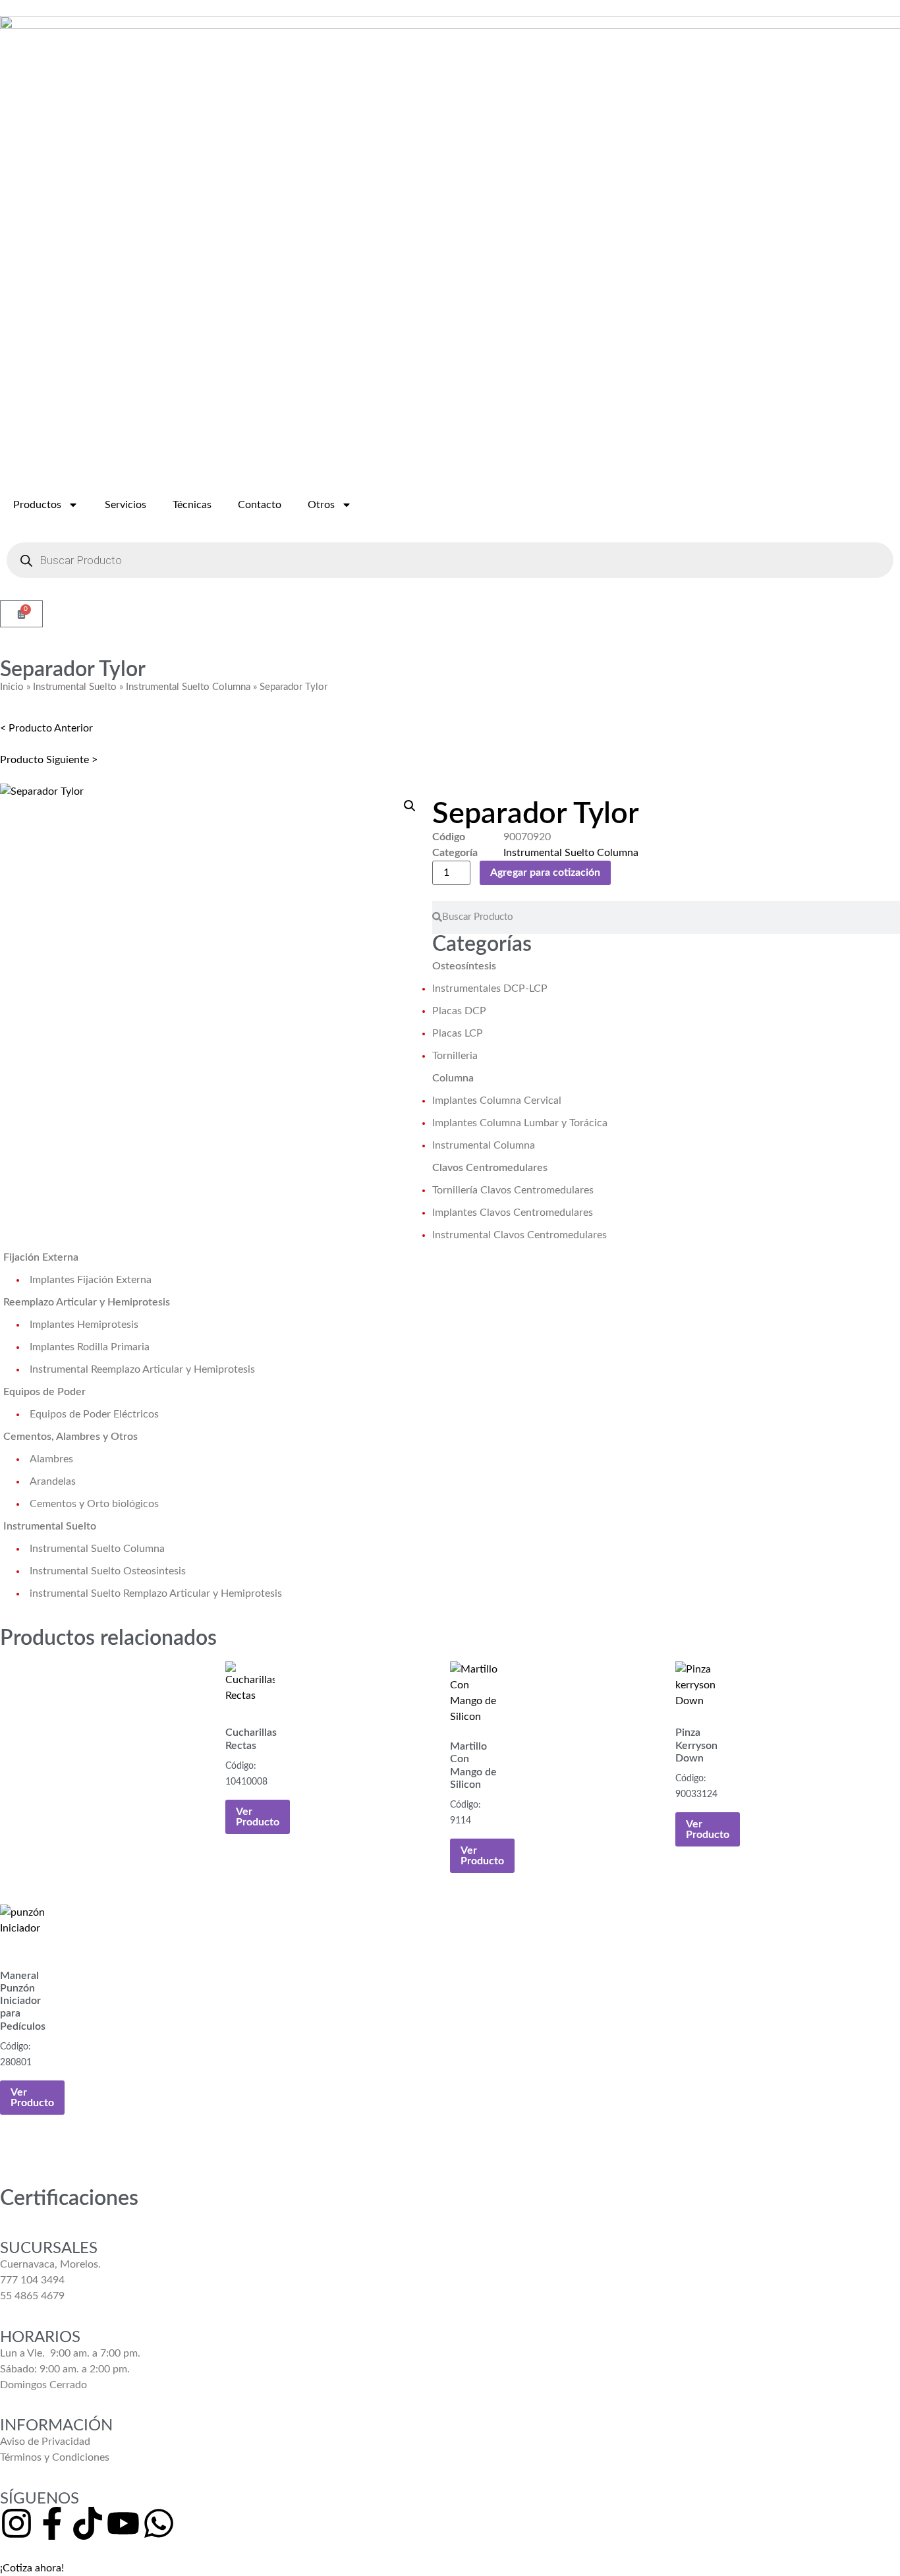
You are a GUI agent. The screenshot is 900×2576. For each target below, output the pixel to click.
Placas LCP (458, 1033)
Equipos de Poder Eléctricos (94, 1414)
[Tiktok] (88, 2523)
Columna (453, 1078)
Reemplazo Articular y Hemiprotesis (87, 1302)
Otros (321, 505)
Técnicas (192, 505)
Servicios (126, 505)
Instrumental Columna (484, 1145)
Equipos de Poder (44, 1392)
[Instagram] (16, 2523)
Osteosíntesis (464, 966)
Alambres (51, 1459)
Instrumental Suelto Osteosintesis (108, 1571)
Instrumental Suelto (75, 687)
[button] (410, 806)
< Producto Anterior (46, 728)
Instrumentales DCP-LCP (490, 988)
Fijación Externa (41, 1257)
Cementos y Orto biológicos (94, 1504)
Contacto (260, 505)
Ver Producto (258, 1817)
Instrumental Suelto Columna (188, 687)
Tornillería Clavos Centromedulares (513, 1190)
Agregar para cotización (545, 873)
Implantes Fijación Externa (91, 1280)
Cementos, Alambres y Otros (70, 1437)
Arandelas (53, 1481)
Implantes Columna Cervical (497, 1101)
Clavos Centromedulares (490, 1168)
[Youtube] (123, 2523)
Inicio (12, 687)
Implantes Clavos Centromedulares (513, 1213)
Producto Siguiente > (49, 760)
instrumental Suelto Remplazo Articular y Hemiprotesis (156, 1593)
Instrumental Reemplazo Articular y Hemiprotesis (142, 1369)
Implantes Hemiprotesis (84, 1325)
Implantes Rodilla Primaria (90, 1347)
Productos (37, 505)
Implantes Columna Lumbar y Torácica (520, 1123)
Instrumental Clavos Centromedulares (520, 1235)
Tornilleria (455, 1056)
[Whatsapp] (159, 2523)
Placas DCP (459, 1011)
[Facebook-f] (52, 2523)
